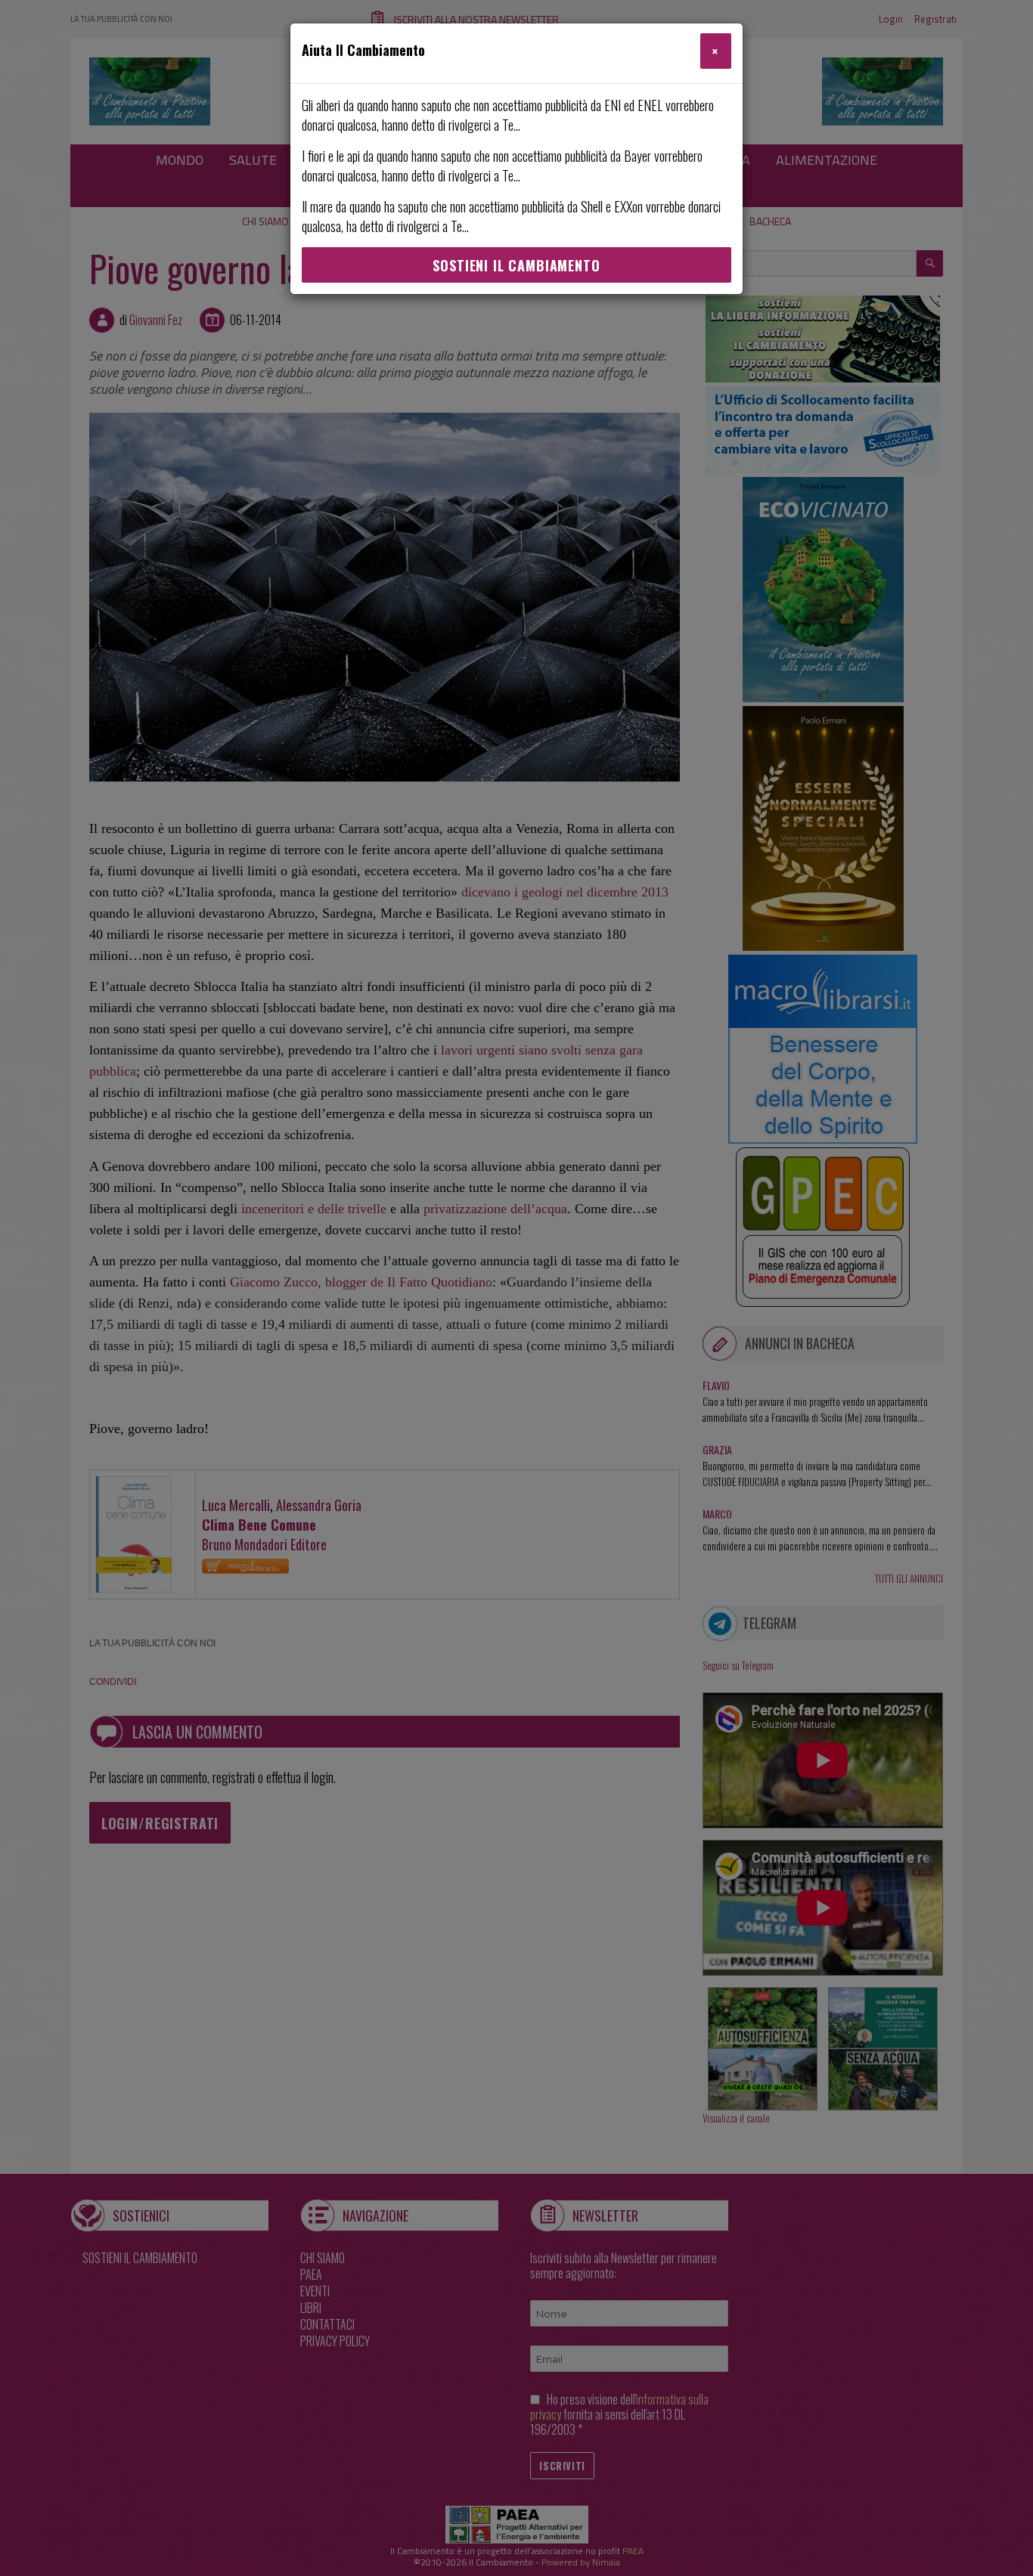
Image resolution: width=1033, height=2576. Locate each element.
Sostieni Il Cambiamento (516, 265)
